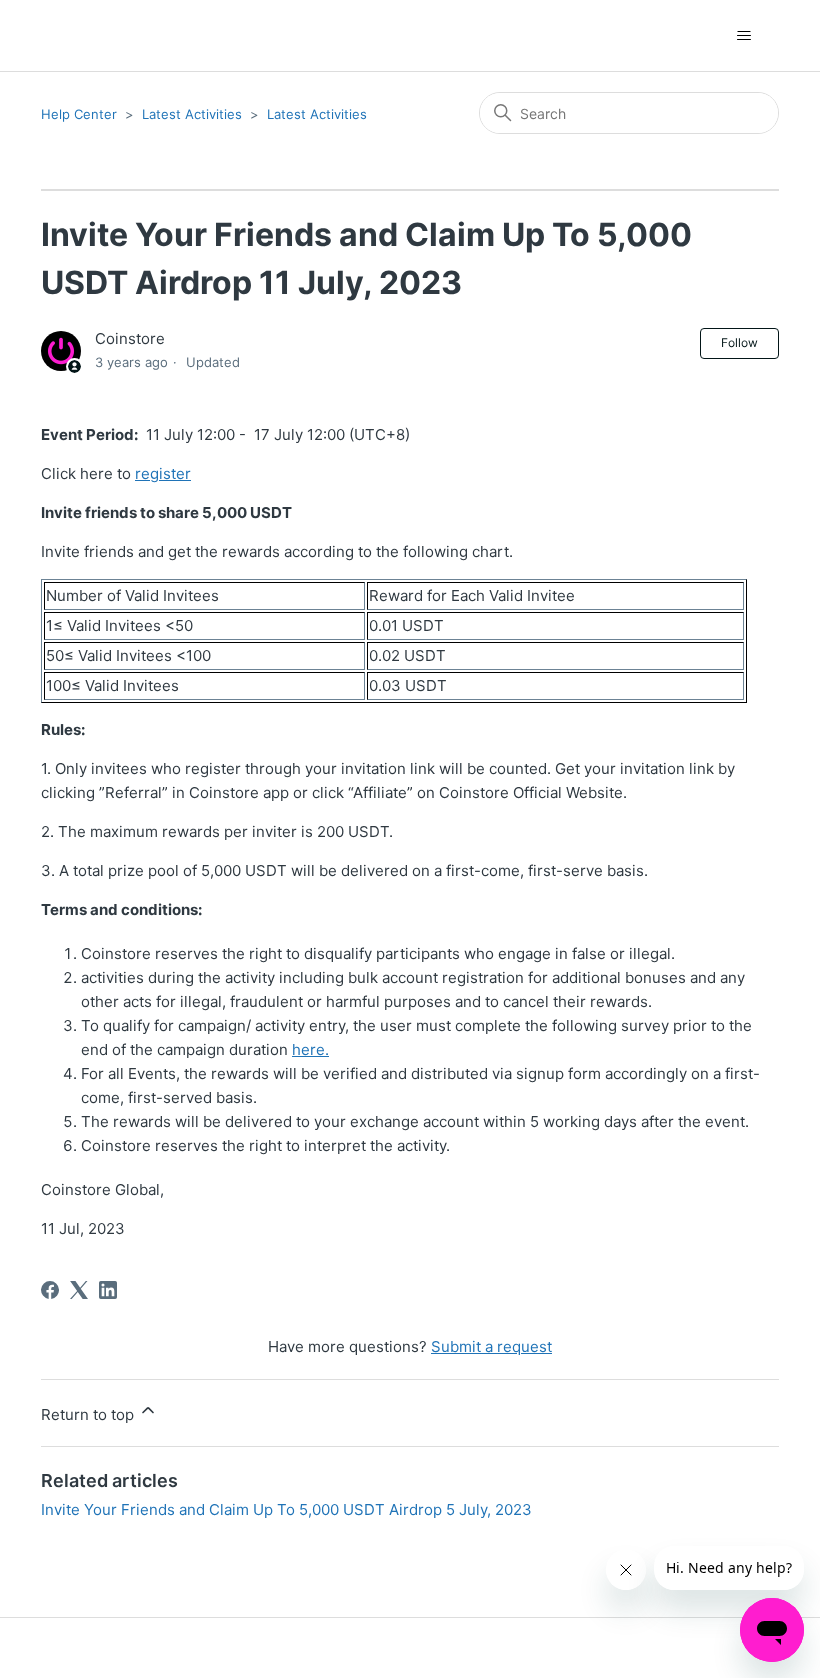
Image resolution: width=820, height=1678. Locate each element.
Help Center (79, 114)
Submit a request (491, 1346)
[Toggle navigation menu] (743, 36)
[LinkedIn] (108, 1290)
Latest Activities (192, 114)
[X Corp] (79, 1290)
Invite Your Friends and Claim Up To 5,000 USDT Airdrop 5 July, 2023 (286, 1509)
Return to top (89, 1414)
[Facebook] (50, 1290)
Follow (739, 342)
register (163, 473)
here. (310, 1049)
